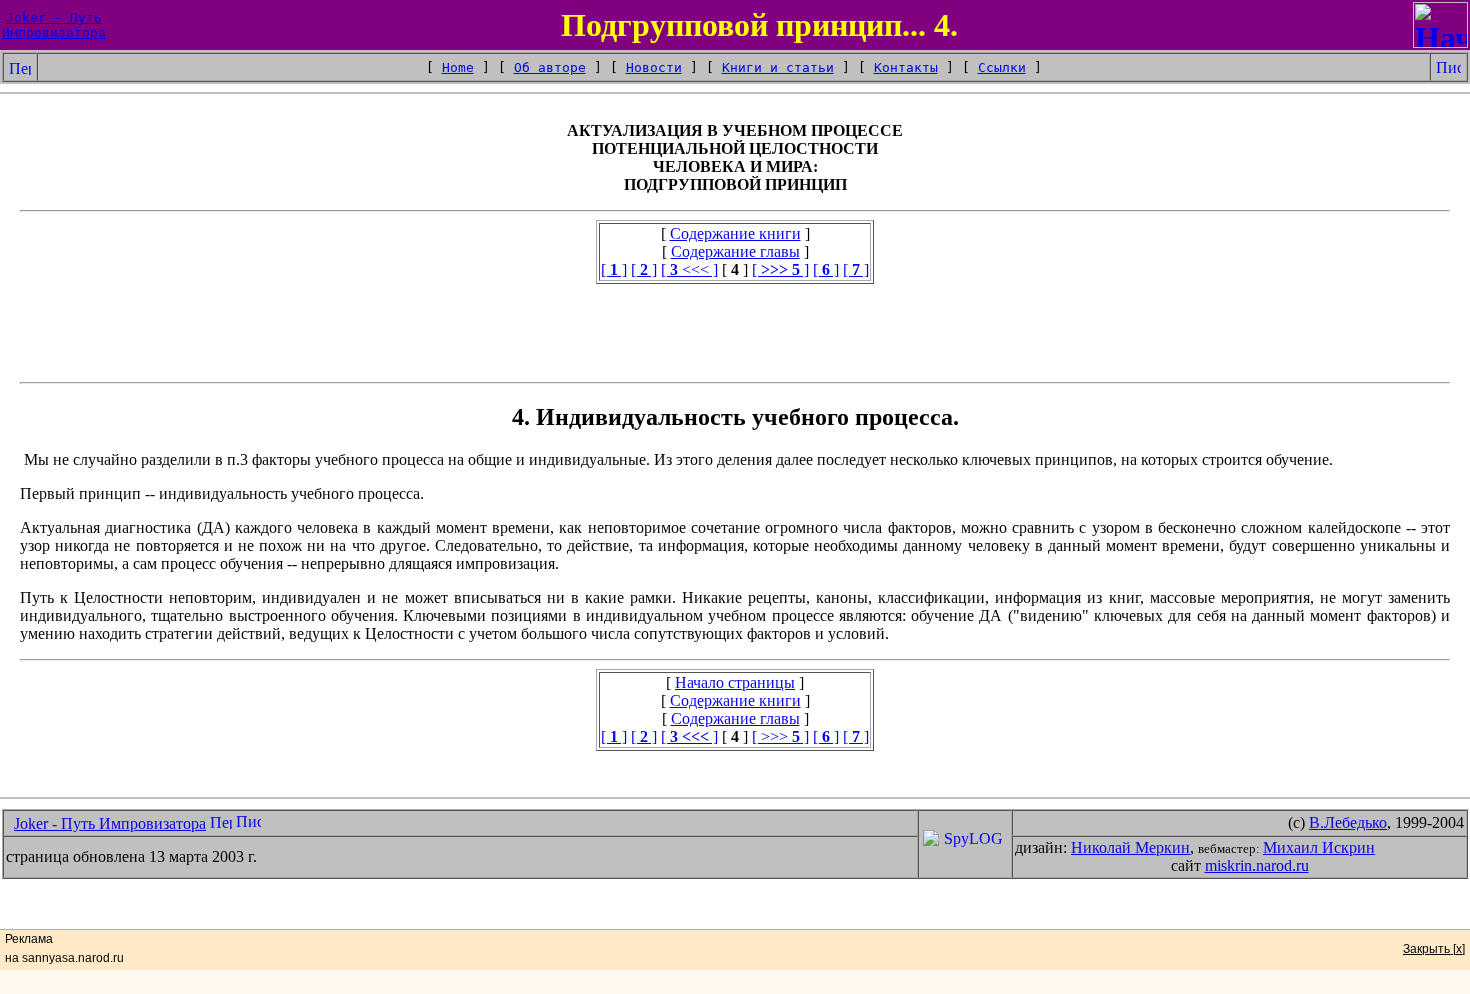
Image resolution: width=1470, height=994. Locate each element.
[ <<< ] (689, 269)
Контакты (906, 67)
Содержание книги (735, 233)
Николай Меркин (1130, 847)
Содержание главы (735, 251)
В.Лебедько (1348, 822)
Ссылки (1002, 67)
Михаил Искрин (1319, 847)
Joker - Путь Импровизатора (54, 25)
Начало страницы (735, 682)
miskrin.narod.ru (1257, 865)
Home (458, 67)
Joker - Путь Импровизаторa (110, 823)
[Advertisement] (735, 329)
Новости (654, 67)
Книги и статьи (778, 67)
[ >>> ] (780, 736)
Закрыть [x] (1434, 949)
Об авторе (550, 67)
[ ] (614, 269)
